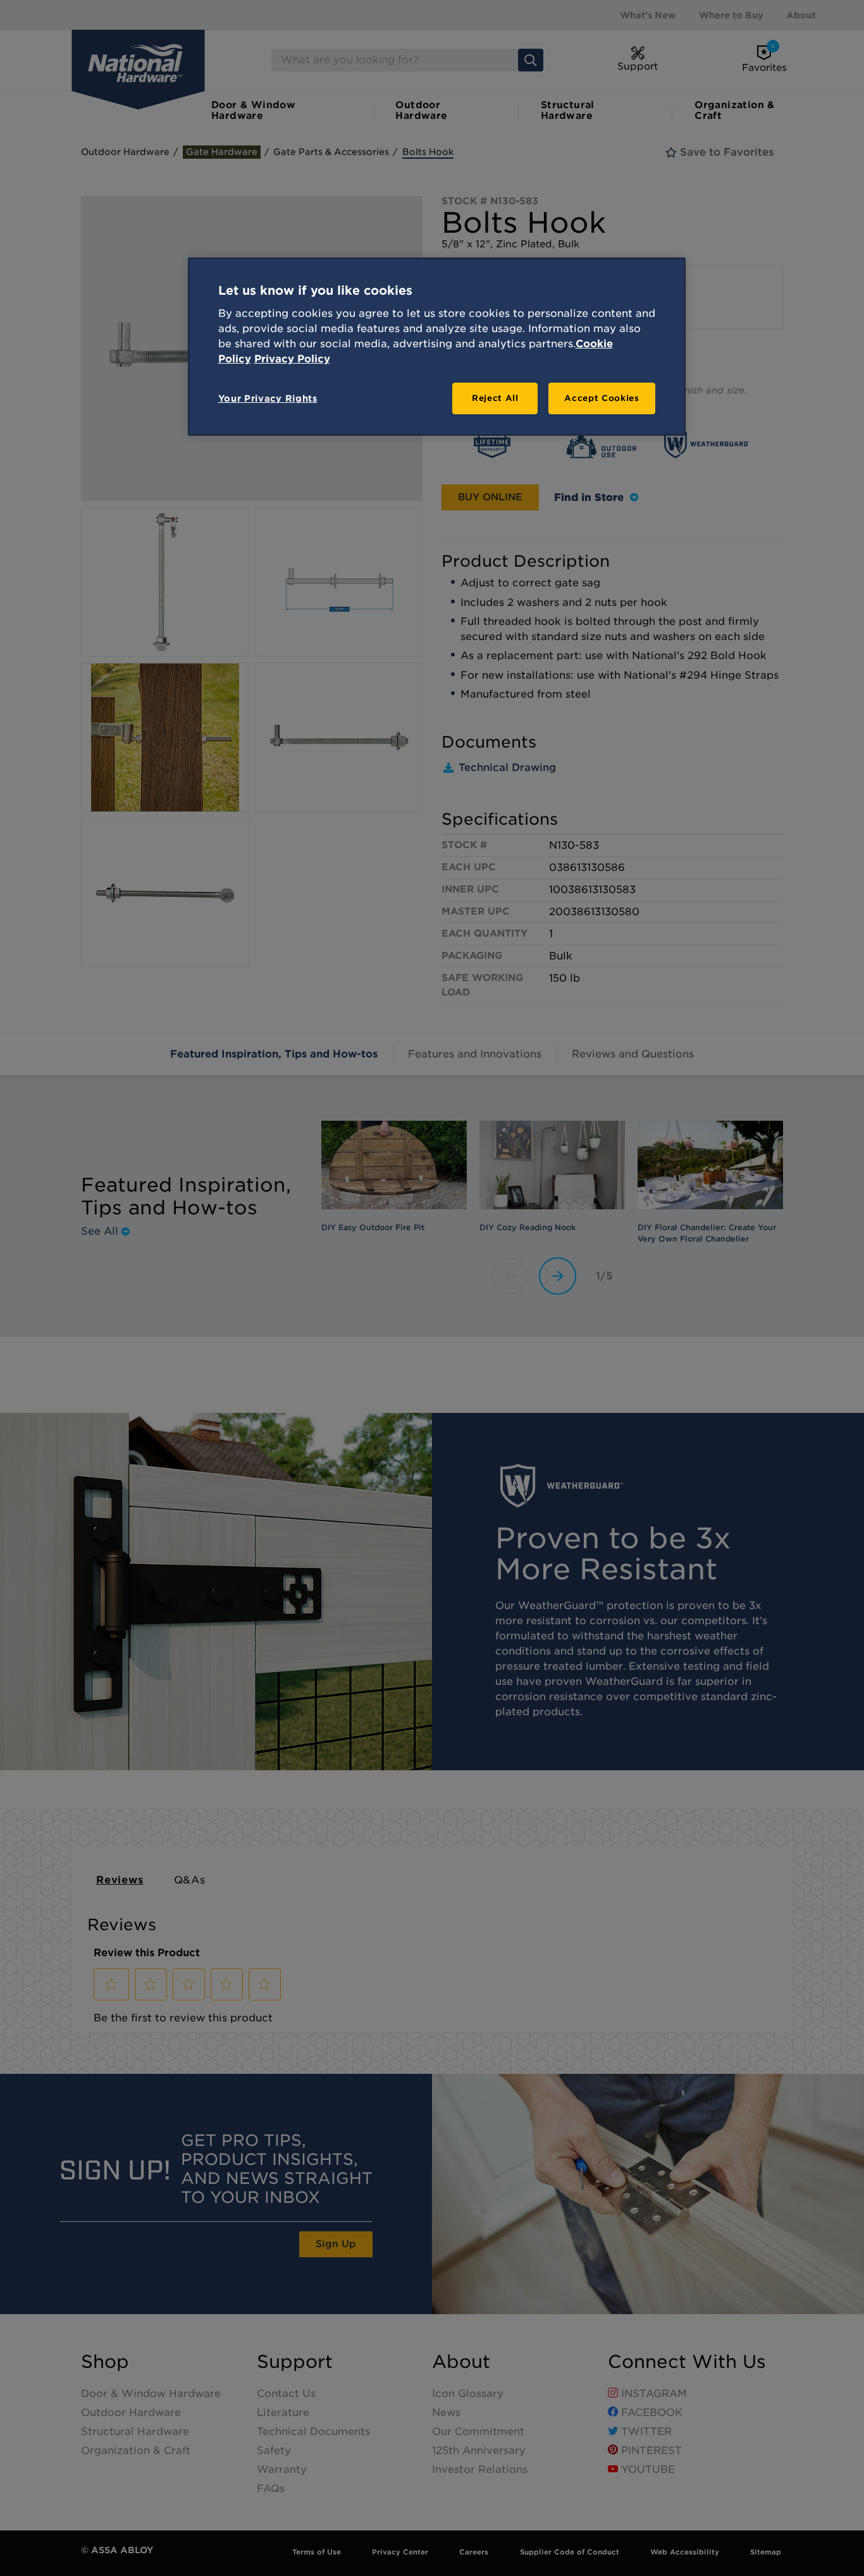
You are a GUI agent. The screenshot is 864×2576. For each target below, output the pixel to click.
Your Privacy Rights (268, 398)
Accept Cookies (602, 398)
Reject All (495, 398)
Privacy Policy (292, 359)
